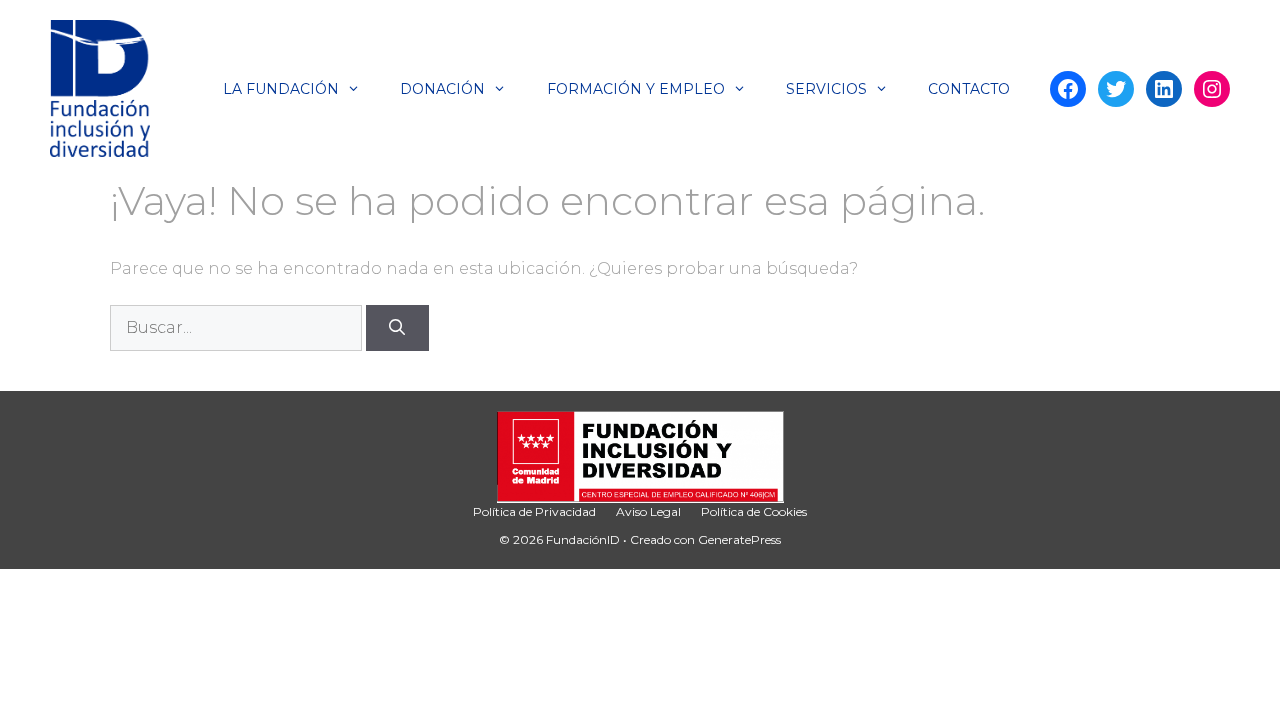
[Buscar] (397, 328)
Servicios (826, 89)
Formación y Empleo (636, 89)
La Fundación (281, 89)
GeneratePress (739, 539)
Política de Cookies (754, 511)
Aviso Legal (648, 511)
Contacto (969, 89)
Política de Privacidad (534, 511)
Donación (442, 89)
